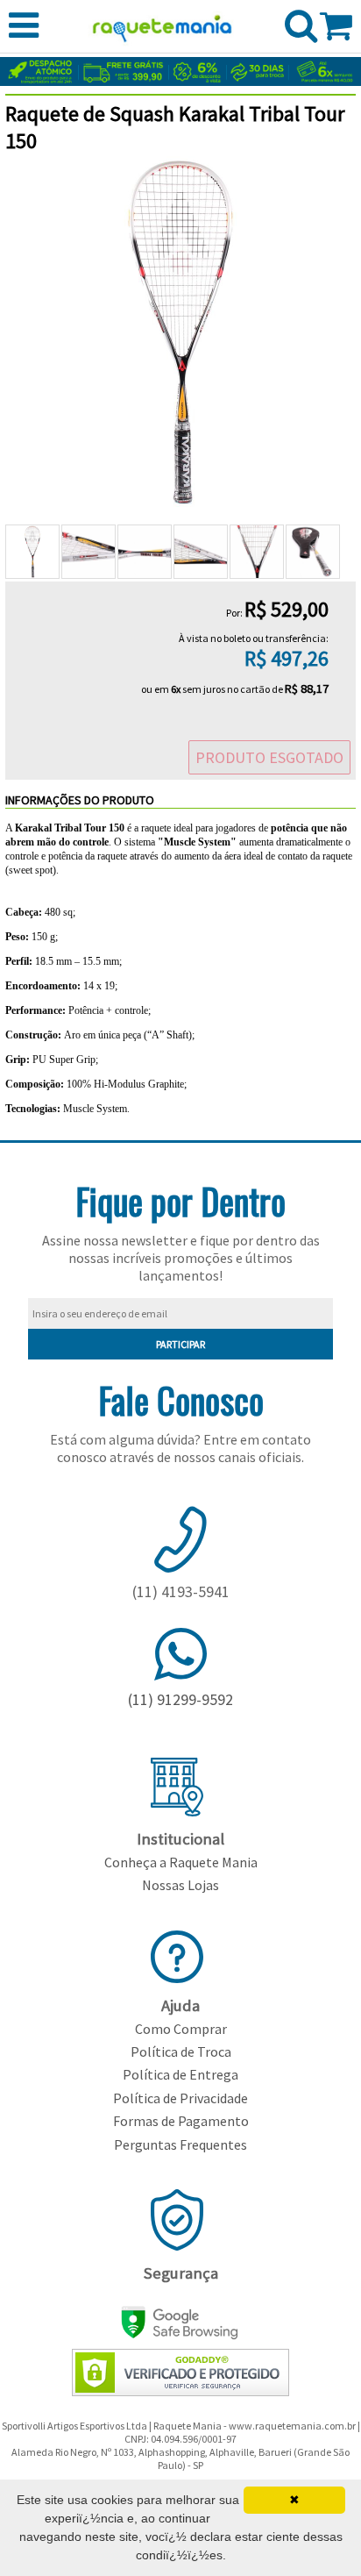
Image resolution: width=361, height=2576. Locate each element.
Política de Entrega (180, 2074)
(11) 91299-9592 (180, 1699)
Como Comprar (181, 2029)
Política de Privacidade (180, 2098)
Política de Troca (181, 2052)
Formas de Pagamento (181, 2121)
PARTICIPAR (180, 1344)
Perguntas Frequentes (180, 2144)
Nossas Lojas (180, 1885)
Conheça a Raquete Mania (181, 1862)
